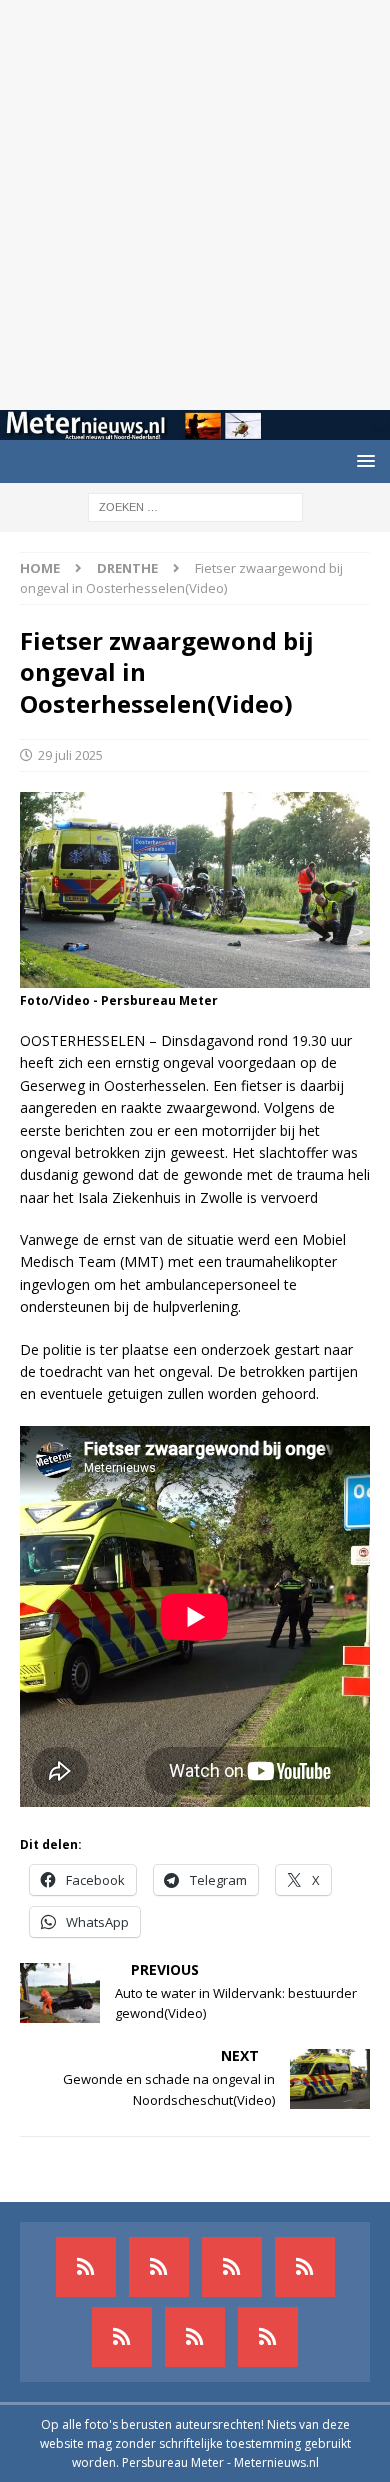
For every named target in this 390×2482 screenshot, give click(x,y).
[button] (362, 460)
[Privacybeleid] (195, 2337)
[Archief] (86, 2267)
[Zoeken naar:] (195, 505)
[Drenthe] (159, 2267)
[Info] (122, 2337)
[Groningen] (232, 2267)
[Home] (305, 2267)
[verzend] (268, 2337)
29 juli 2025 (70, 755)
